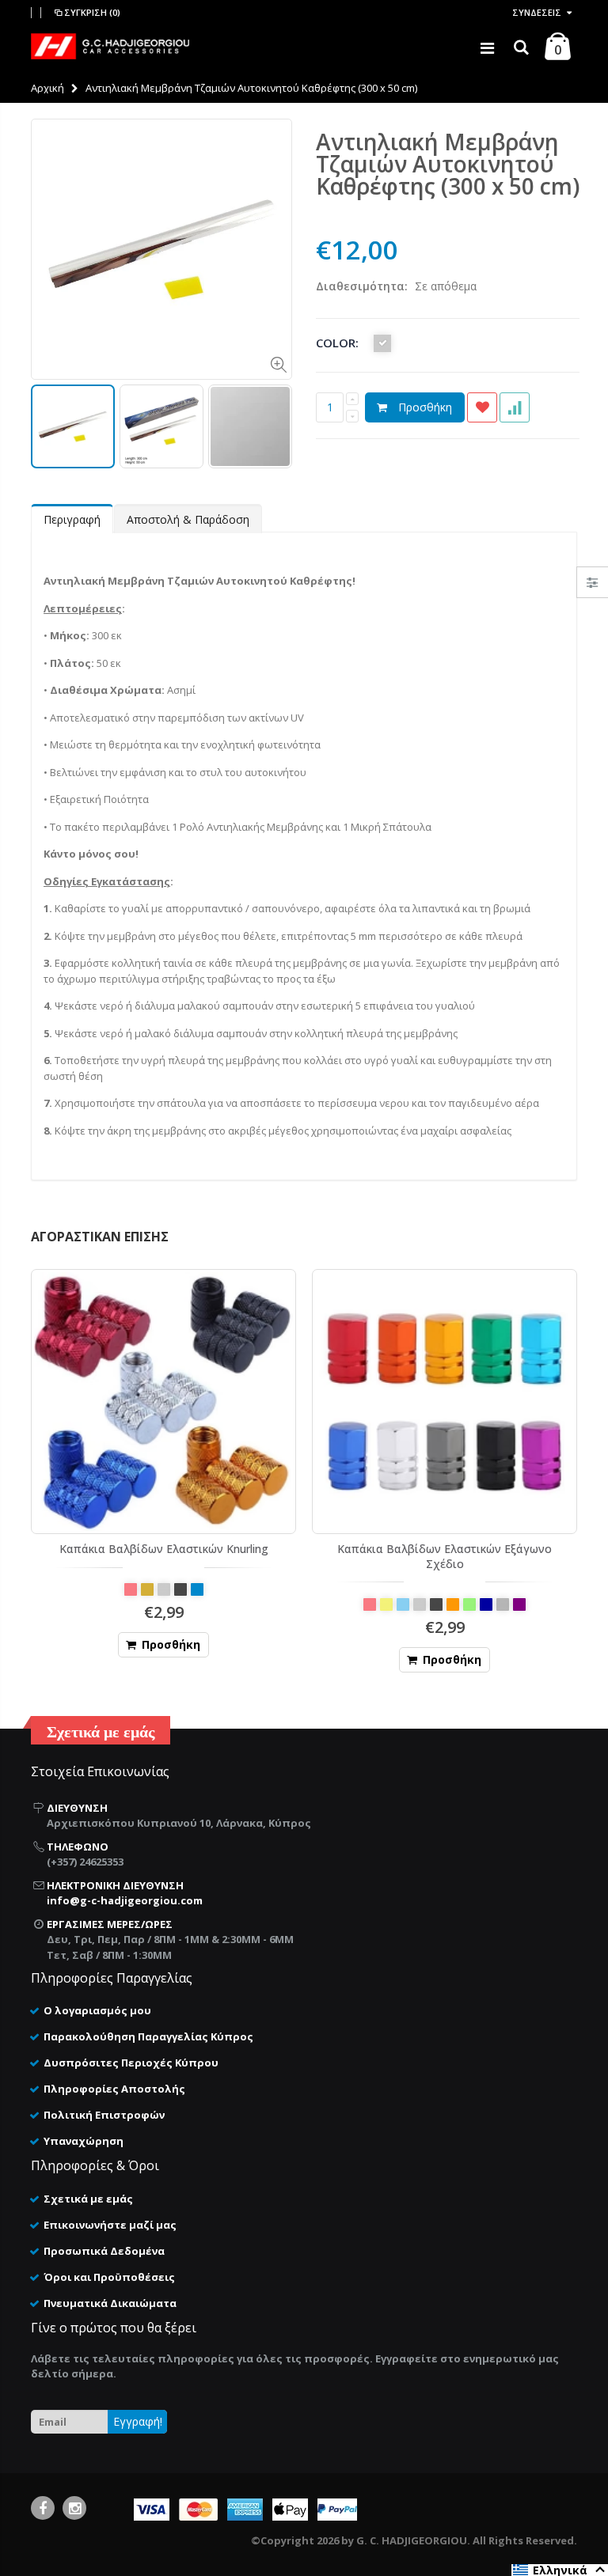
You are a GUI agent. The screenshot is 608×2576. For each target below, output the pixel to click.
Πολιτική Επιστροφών (104, 2115)
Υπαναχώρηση (84, 2141)
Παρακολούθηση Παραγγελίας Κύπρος (148, 2036)
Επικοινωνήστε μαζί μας (110, 2225)
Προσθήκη (425, 407)
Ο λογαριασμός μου (97, 2010)
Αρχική (47, 88)
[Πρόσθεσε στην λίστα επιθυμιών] (482, 407)
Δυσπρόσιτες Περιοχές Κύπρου (131, 2063)
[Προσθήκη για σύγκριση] (515, 407)
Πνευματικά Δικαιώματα (110, 2303)
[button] (560, 2570)
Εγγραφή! (138, 2421)
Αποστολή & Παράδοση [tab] (188, 519)
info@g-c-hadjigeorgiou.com (125, 1900)
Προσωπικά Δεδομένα (104, 2251)
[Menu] (487, 48)
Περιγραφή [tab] (72, 519)
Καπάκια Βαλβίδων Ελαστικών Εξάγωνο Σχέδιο (445, 1556)
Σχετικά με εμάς (88, 2199)
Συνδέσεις (537, 12)
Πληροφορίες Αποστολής (114, 2089)
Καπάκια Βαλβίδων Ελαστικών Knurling (164, 1549)
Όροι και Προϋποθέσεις (109, 2277)
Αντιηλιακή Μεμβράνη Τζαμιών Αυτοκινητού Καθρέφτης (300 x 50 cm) (448, 164)
